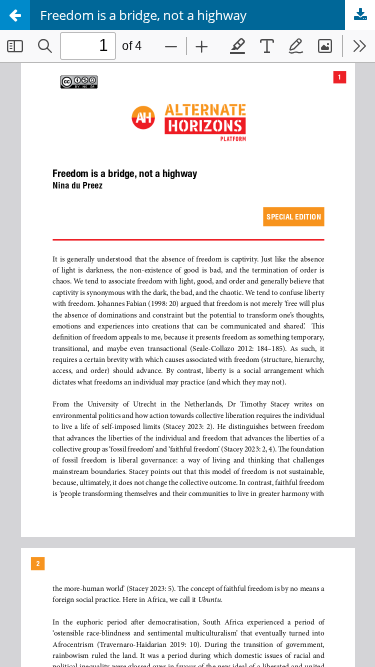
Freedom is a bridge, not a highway (143, 15)
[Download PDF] (360, 15)
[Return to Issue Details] (15, 15)
